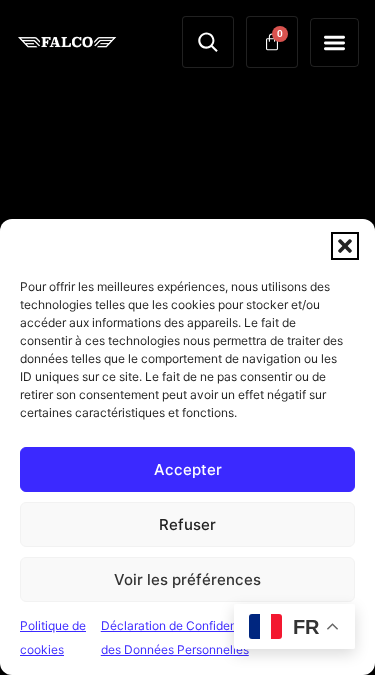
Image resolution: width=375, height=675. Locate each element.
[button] (345, 246)
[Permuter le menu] (334, 42)
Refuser (187, 524)
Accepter (188, 469)
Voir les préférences (187, 579)
